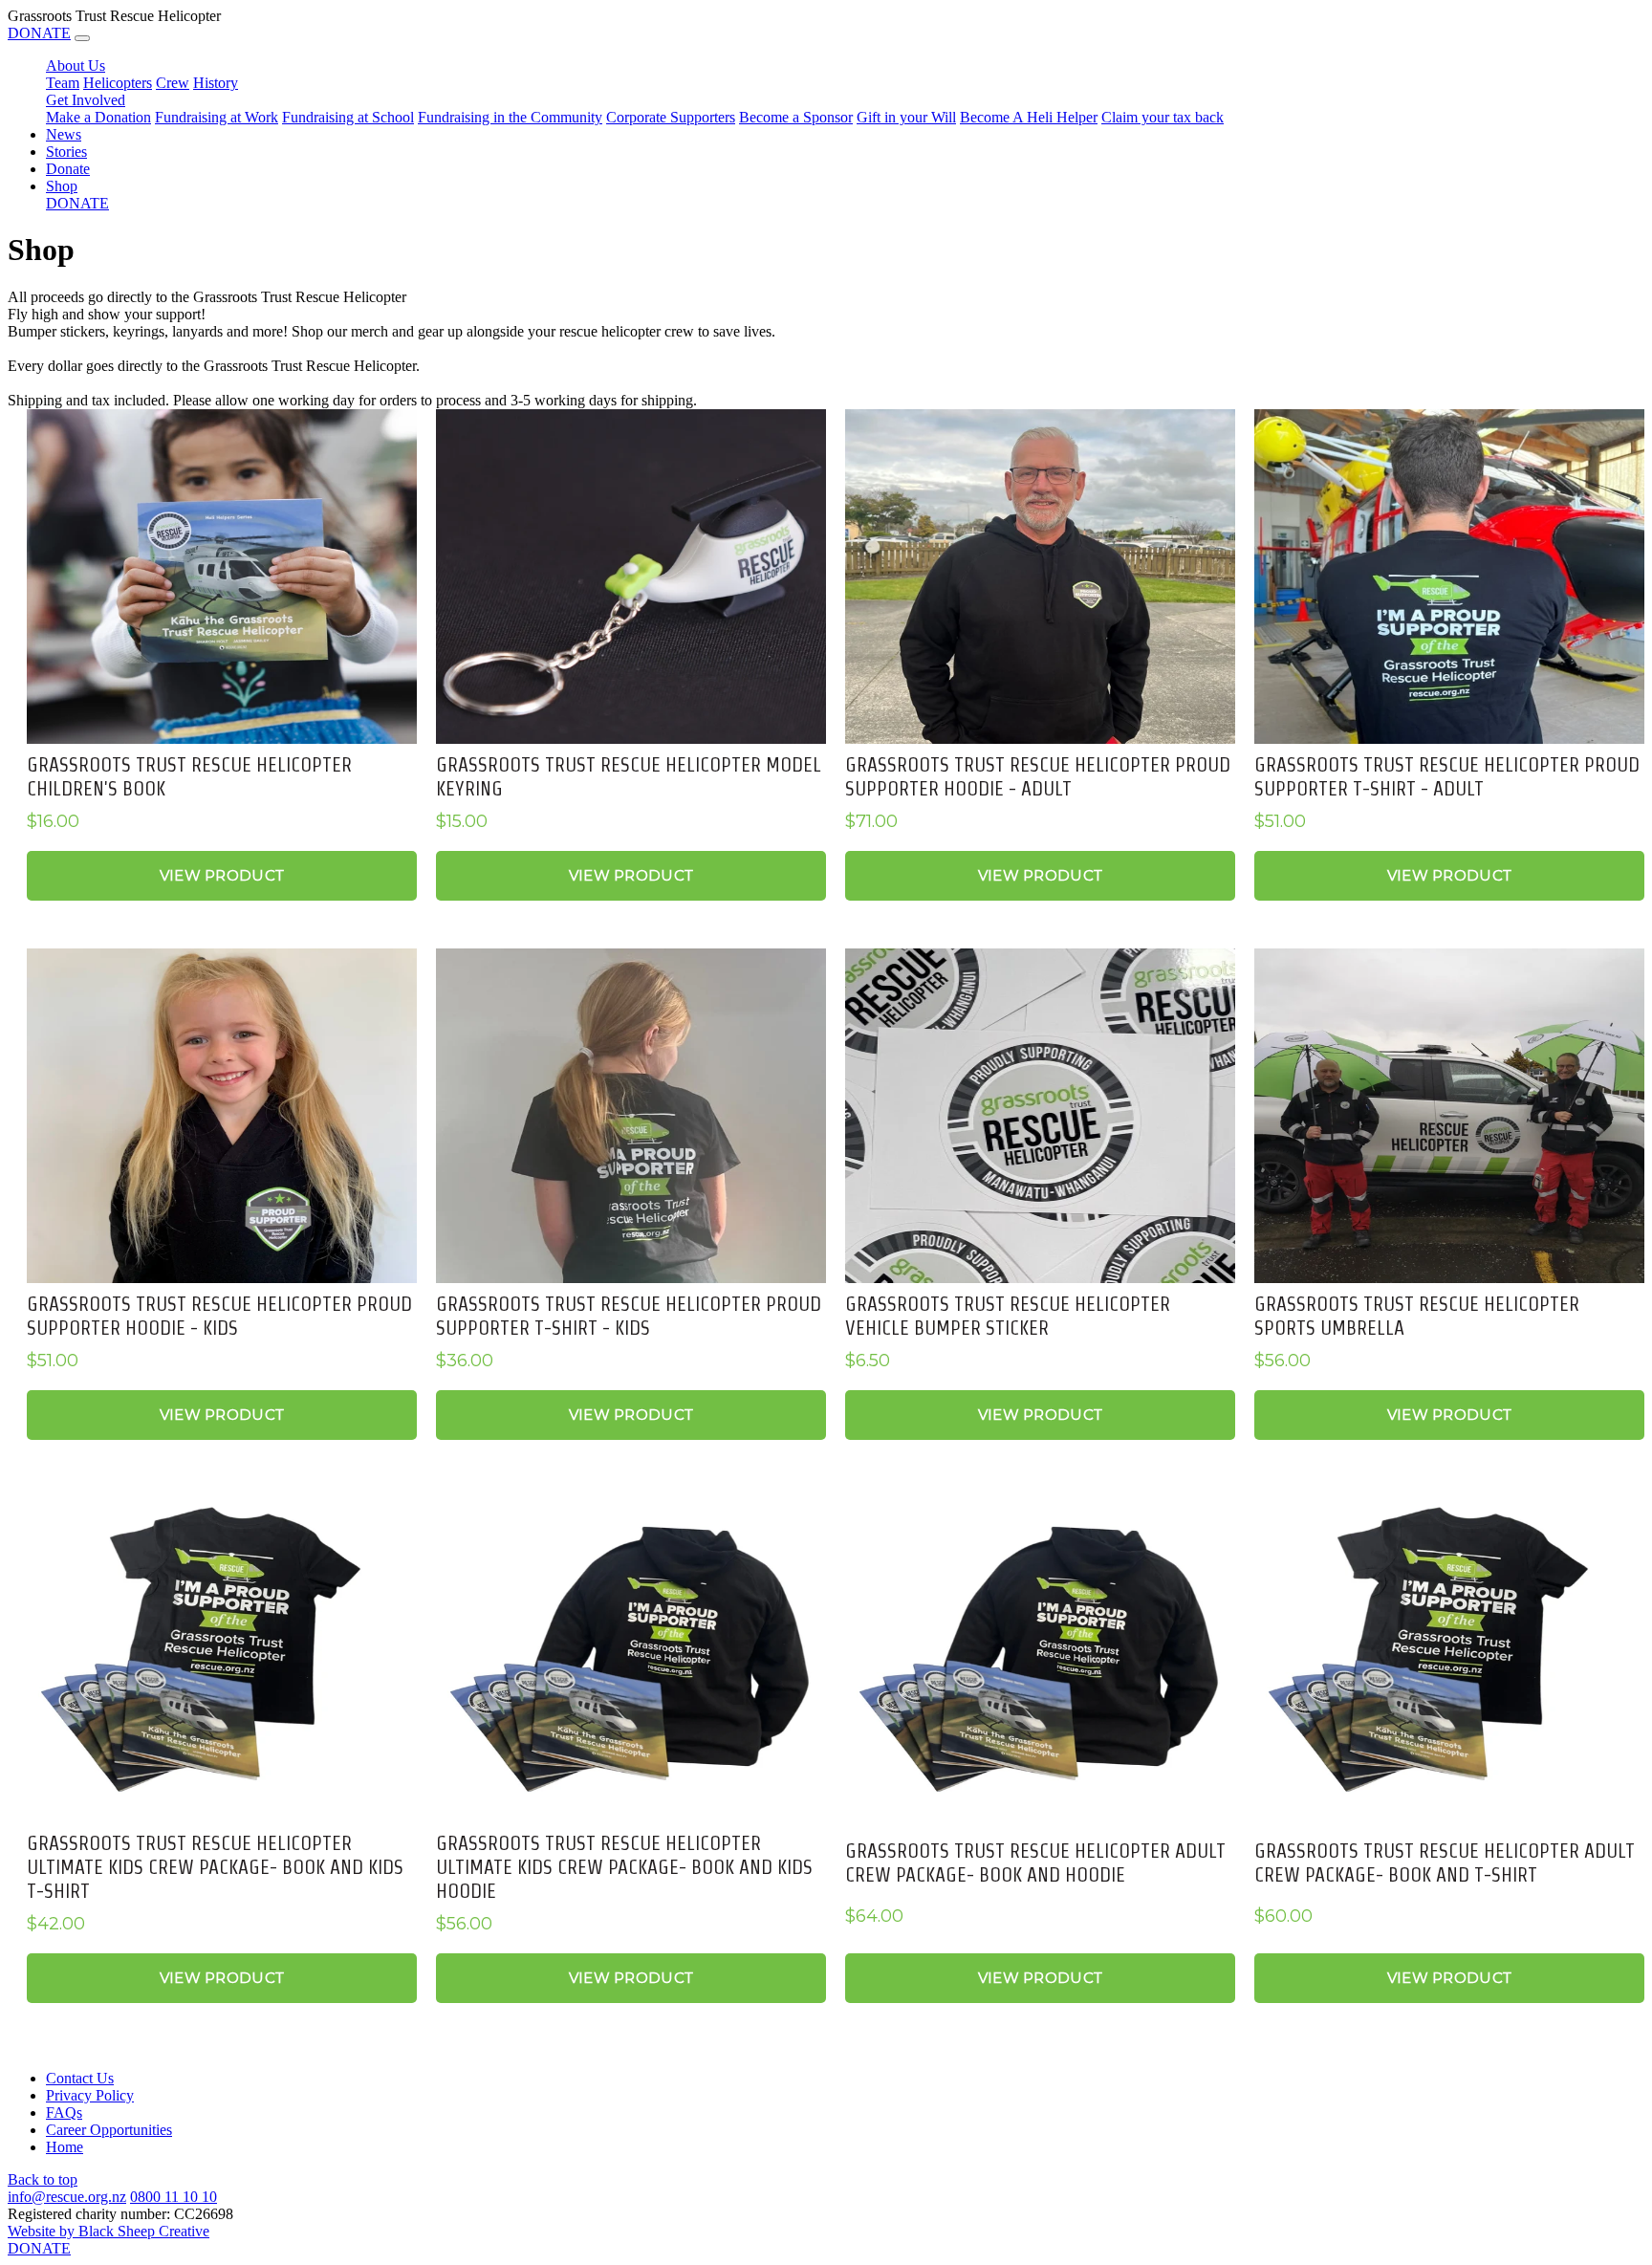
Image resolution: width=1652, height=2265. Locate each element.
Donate (68, 169)
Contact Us (80, 2078)
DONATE (39, 33)
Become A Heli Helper (1029, 117)
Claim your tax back (1163, 117)
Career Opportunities (109, 2130)
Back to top (43, 2179)
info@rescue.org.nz (67, 2197)
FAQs (64, 2113)
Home (65, 2147)
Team (63, 83)
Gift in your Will (906, 117)
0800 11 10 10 (174, 2197)
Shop (62, 186)
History (216, 83)
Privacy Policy (90, 2095)
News (64, 134)
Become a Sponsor (796, 117)
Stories (66, 152)
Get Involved (86, 100)
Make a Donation (98, 117)
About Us (76, 65)
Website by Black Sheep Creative (109, 2231)
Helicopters (118, 83)
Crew (173, 83)
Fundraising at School (348, 117)
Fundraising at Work (217, 117)
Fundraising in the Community (510, 117)
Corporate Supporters (671, 117)
